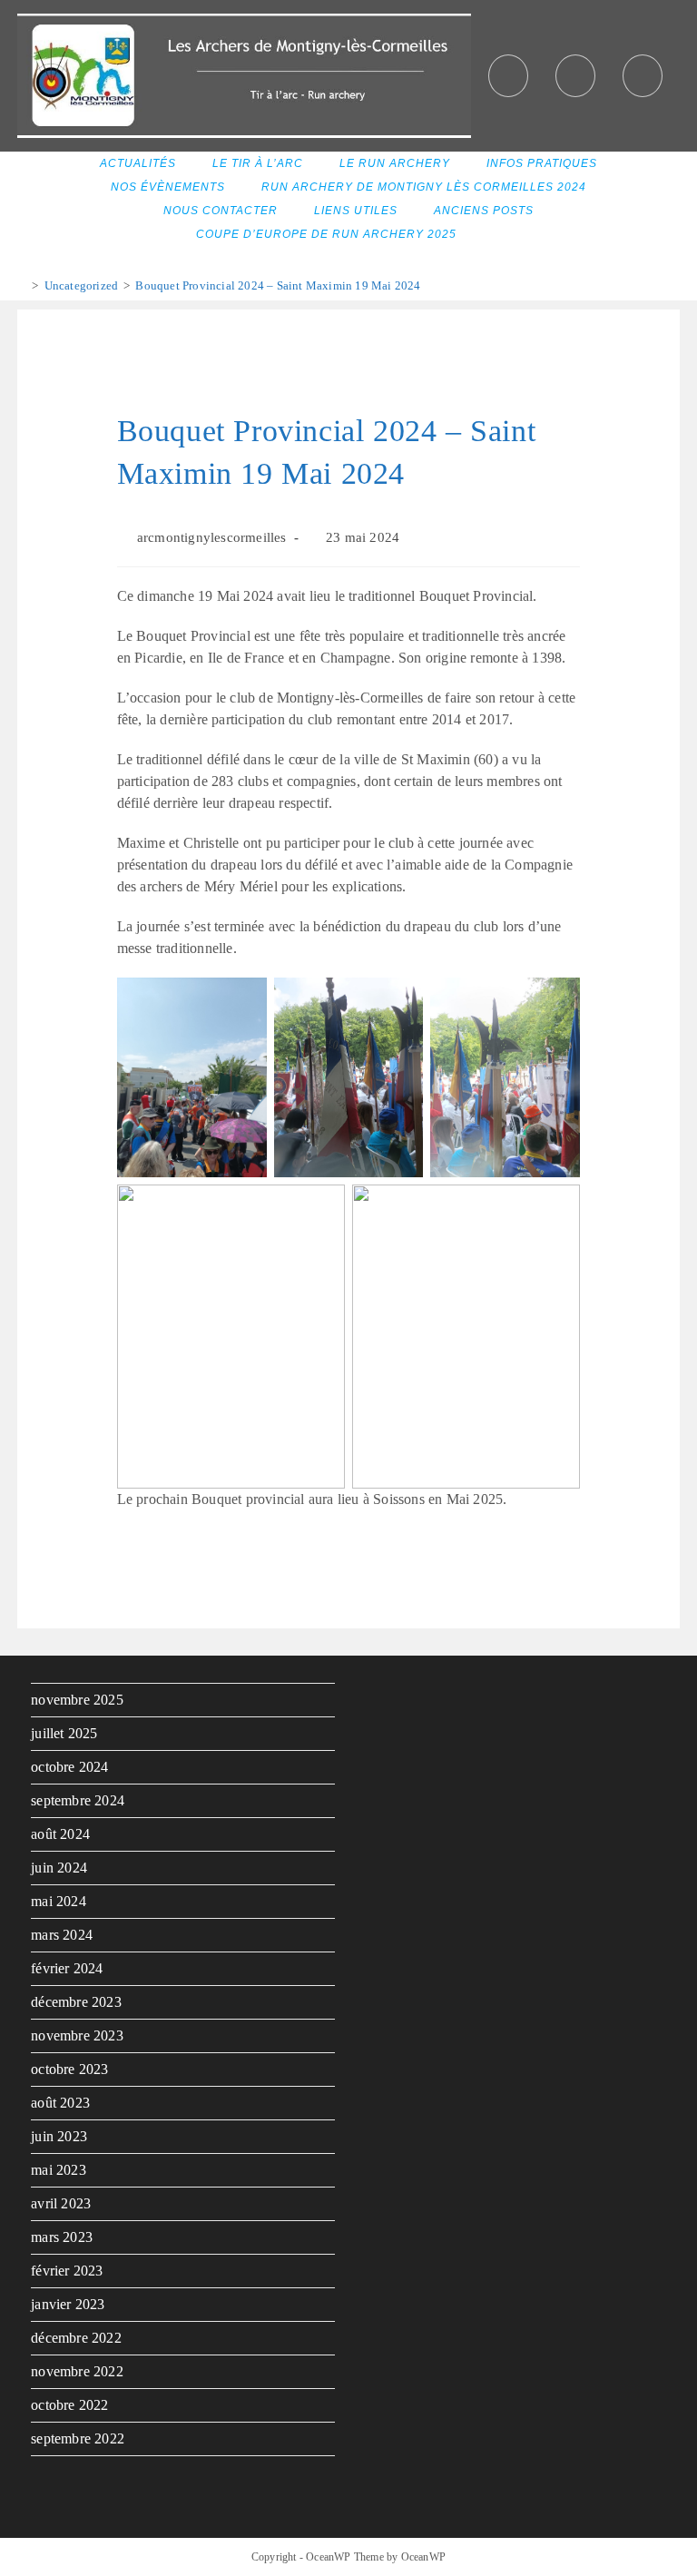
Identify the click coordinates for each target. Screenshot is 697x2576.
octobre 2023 (69, 2069)
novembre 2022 (77, 2371)
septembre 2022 (78, 2438)
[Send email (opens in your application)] (643, 76)
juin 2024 (59, 1868)
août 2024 (60, 1834)
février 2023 (67, 2271)
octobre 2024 (69, 1767)
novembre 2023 (77, 2035)
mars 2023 (62, 2237)
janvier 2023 (68, 2304)
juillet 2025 (64, 1733)
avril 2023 (61, 2203)
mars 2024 (62, 1935)
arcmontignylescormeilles (212, 537)
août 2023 (60, 2103)
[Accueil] (22, 285)
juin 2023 (59, 2136)
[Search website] (497, 235)
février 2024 (67, 1968)
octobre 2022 (69, 2405)
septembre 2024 (78, 1800)
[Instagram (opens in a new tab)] (575, 76)
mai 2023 (59, 2170)
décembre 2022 (76, 2338)
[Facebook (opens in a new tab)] (508, 76)
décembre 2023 (76, 2002)
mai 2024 (59, 1901)
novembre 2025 (77, 1700)
